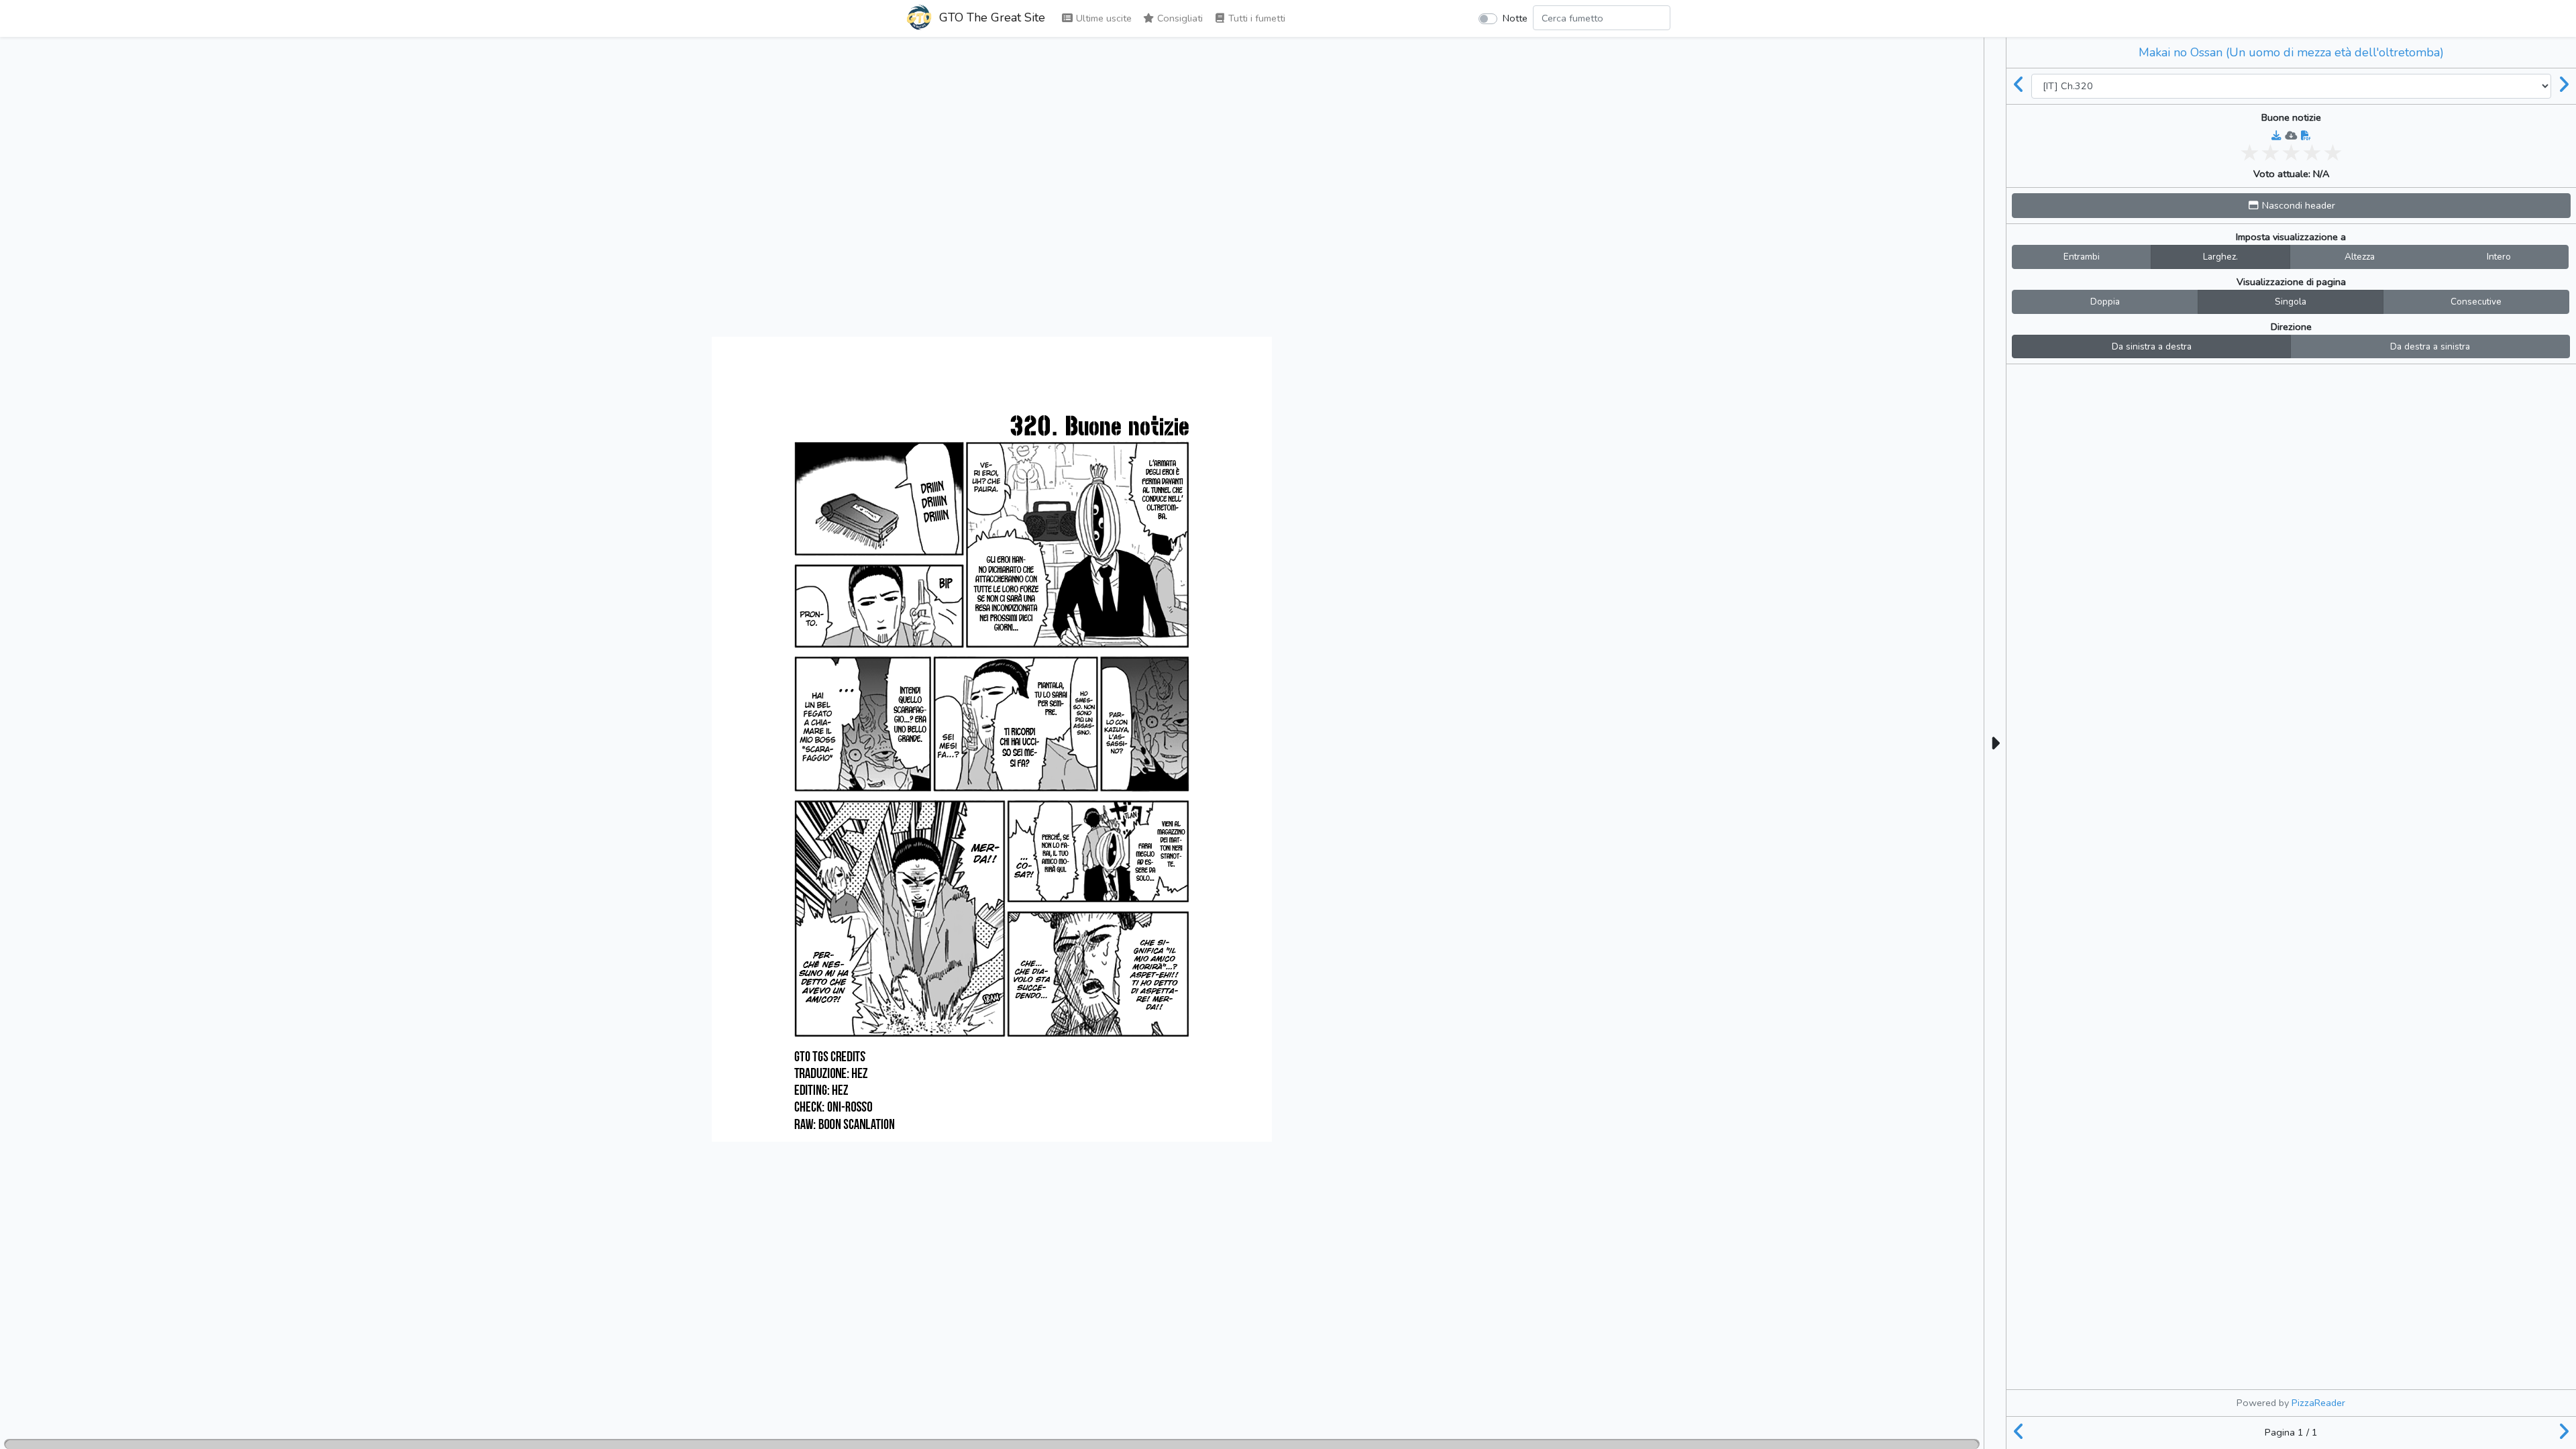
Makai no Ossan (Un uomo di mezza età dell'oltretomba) (2291, 52)
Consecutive (2476, 302)
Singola (2291, 302)
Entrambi (2082, 257)
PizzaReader (2318, 1403)
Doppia (2105, 302)
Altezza (2360, 257)
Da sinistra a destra (2152, 346)
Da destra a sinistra (2430, 346)
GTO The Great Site (990, 17)
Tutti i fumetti (1255, 18)
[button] (2291, 206)
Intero (2499, 257)
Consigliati (1179, 18)
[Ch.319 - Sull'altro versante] (2019, 86)
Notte (1515, 18)
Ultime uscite (1103, 18)
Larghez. (2220, 257)
